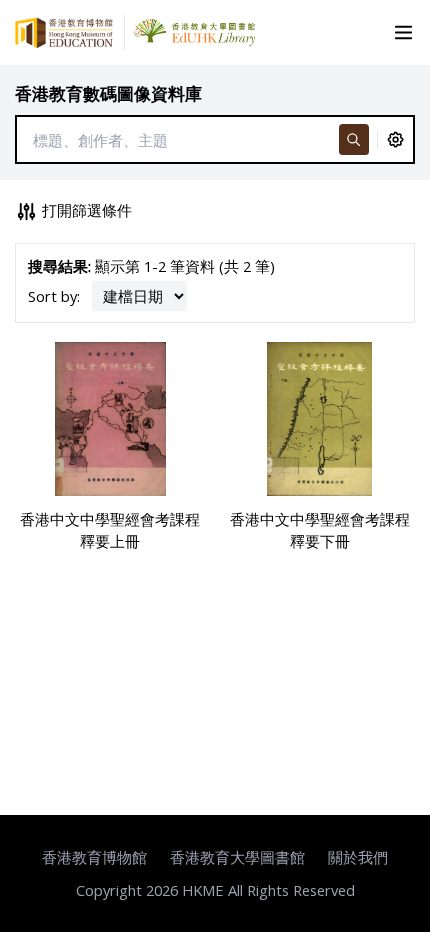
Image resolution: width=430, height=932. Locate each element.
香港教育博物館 (94, 857)
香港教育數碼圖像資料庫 (108, 93)
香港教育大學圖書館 (237, 857)
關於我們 (358, 857)
